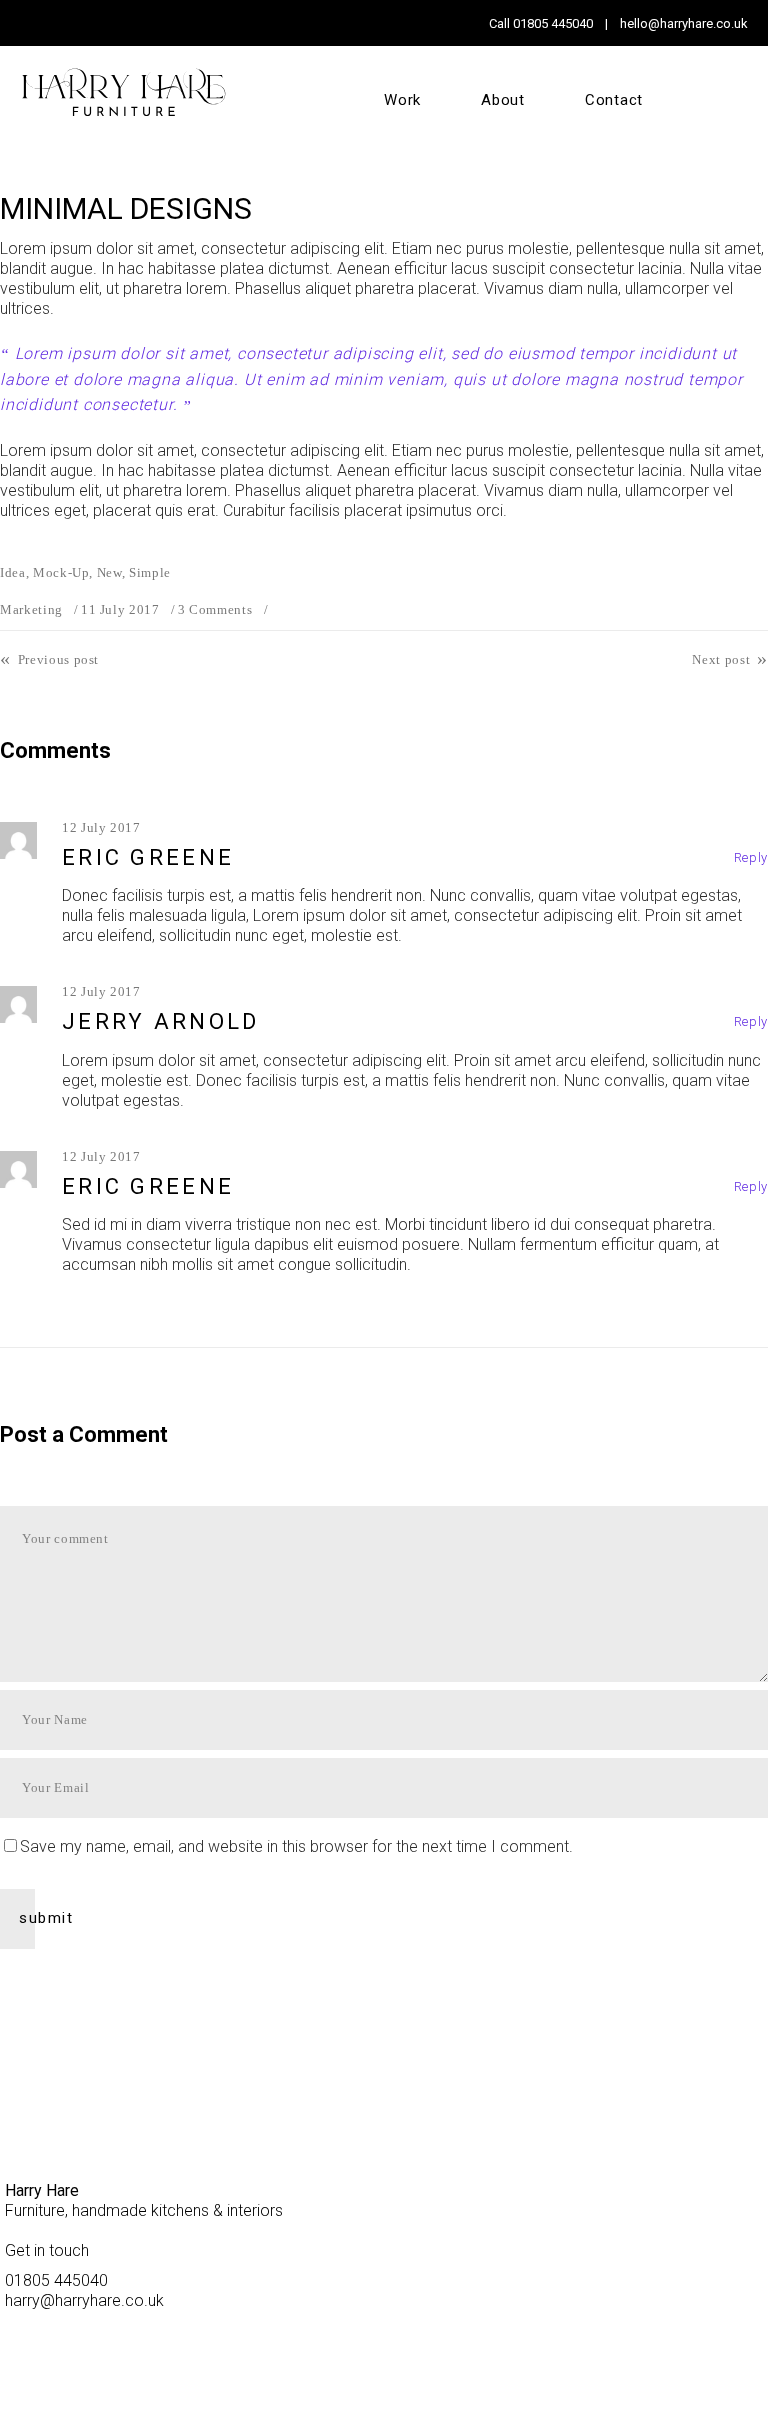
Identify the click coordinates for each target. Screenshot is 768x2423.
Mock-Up (61, 572)
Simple (150, 572)
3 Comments (215, 609)
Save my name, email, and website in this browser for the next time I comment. (296, 1846)
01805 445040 (553, 23)
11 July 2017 (120, 609)
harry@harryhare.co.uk (84, 2300)
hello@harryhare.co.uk (684, 23)
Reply (751, 857)
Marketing (31, 609)
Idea (13, 572)
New (109, 572)
